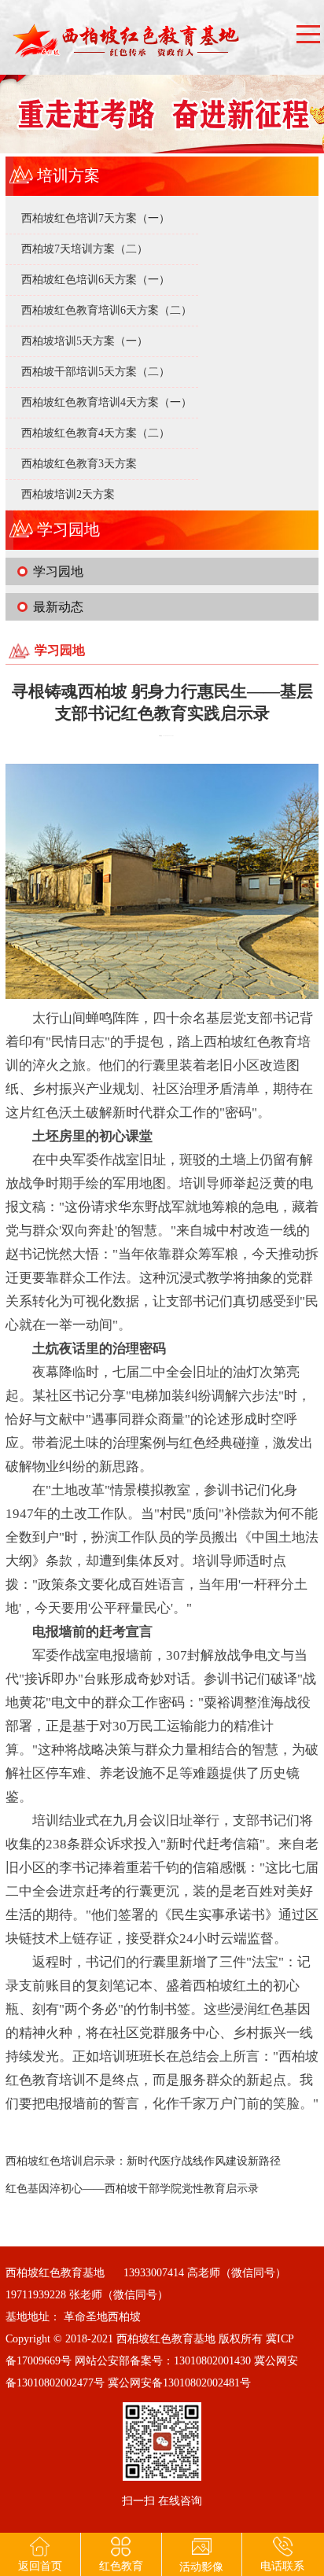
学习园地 (58, 571)
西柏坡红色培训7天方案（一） (96, 218)
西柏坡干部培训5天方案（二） (96, 372)
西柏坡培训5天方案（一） (85, 341)
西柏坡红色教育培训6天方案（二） (107, 310)
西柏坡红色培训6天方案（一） (96, 280)
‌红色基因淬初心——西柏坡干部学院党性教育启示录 (132, 2189)
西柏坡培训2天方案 (68, 494)
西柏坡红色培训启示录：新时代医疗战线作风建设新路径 (143, 2161)
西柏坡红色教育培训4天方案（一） (107, 402)
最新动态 (58, 607)
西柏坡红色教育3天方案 (79, 464)
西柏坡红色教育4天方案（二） (96, 433)
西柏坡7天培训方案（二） (85, 249)
